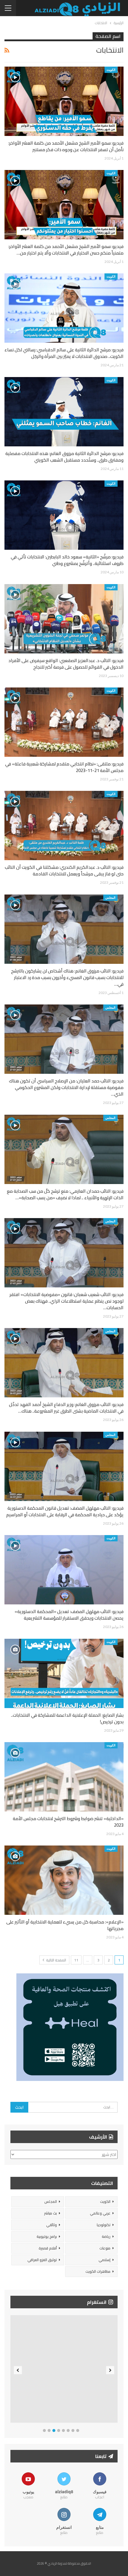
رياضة (106, 2236)
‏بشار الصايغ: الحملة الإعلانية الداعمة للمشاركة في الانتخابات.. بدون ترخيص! (67, 1718)
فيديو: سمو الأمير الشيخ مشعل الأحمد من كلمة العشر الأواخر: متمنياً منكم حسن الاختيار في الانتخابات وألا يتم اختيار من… (66, 250)
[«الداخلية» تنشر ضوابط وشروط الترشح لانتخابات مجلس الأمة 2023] (64, 1777)
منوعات (105, 2248)
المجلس (110, 898)
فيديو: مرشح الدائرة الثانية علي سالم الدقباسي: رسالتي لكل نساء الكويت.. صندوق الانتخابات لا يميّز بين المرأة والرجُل (64, 353)
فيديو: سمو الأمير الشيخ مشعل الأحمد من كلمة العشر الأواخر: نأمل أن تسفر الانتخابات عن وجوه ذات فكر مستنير (66, 146)
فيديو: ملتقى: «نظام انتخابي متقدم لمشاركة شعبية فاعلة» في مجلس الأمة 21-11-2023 (64, 767)
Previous (18, 2370)
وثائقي (51, 2225)
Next (110, 2370)
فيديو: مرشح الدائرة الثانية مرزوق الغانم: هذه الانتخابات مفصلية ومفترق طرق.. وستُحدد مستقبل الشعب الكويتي (64, 457)
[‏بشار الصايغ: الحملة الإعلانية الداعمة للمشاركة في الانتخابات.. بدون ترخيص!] (64, 1673)
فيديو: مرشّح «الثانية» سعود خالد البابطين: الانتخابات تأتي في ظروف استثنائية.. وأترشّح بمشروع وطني (67, 560)
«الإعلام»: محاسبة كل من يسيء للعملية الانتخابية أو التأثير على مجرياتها (64, 1925)
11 (76, 1960)
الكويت (111, 70)
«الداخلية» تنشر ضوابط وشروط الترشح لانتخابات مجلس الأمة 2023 (68, 1822)
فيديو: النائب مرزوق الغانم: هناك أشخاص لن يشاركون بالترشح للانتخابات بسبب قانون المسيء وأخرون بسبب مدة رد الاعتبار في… (67, 977)
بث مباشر (50, 2213)
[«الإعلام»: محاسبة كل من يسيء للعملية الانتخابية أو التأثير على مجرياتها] (64, 1880)
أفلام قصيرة (48, 2248)
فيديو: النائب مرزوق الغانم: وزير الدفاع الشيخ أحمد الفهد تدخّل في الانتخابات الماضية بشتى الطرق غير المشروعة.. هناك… (66, 1408)
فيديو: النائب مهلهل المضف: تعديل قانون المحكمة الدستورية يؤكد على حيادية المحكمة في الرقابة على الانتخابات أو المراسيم (65, 1511)
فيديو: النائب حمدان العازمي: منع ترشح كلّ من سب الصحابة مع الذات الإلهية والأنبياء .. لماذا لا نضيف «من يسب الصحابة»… (65, 1194)
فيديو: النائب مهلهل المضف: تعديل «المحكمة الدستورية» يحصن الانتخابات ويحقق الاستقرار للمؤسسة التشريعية (69, 1615)
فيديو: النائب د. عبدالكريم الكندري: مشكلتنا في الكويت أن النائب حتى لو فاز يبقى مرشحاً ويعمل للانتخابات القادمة (64, 870)
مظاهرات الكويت (98, 2271)
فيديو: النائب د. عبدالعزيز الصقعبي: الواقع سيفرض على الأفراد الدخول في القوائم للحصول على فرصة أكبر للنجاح (66, 664)
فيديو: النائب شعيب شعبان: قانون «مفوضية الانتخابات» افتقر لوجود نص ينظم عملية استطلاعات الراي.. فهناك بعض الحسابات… (67, 1301)
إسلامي (104, 2260)
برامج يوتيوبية (47, 2236)
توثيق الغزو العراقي (42, 2260)
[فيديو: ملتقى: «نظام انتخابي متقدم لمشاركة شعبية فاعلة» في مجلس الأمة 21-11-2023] (64, 722)
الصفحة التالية (56, 1960)
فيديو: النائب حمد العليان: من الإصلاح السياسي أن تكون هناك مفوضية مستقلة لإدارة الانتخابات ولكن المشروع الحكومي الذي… (66, 1087)
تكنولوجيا (104, 2225)
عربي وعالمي (100, 2213)
